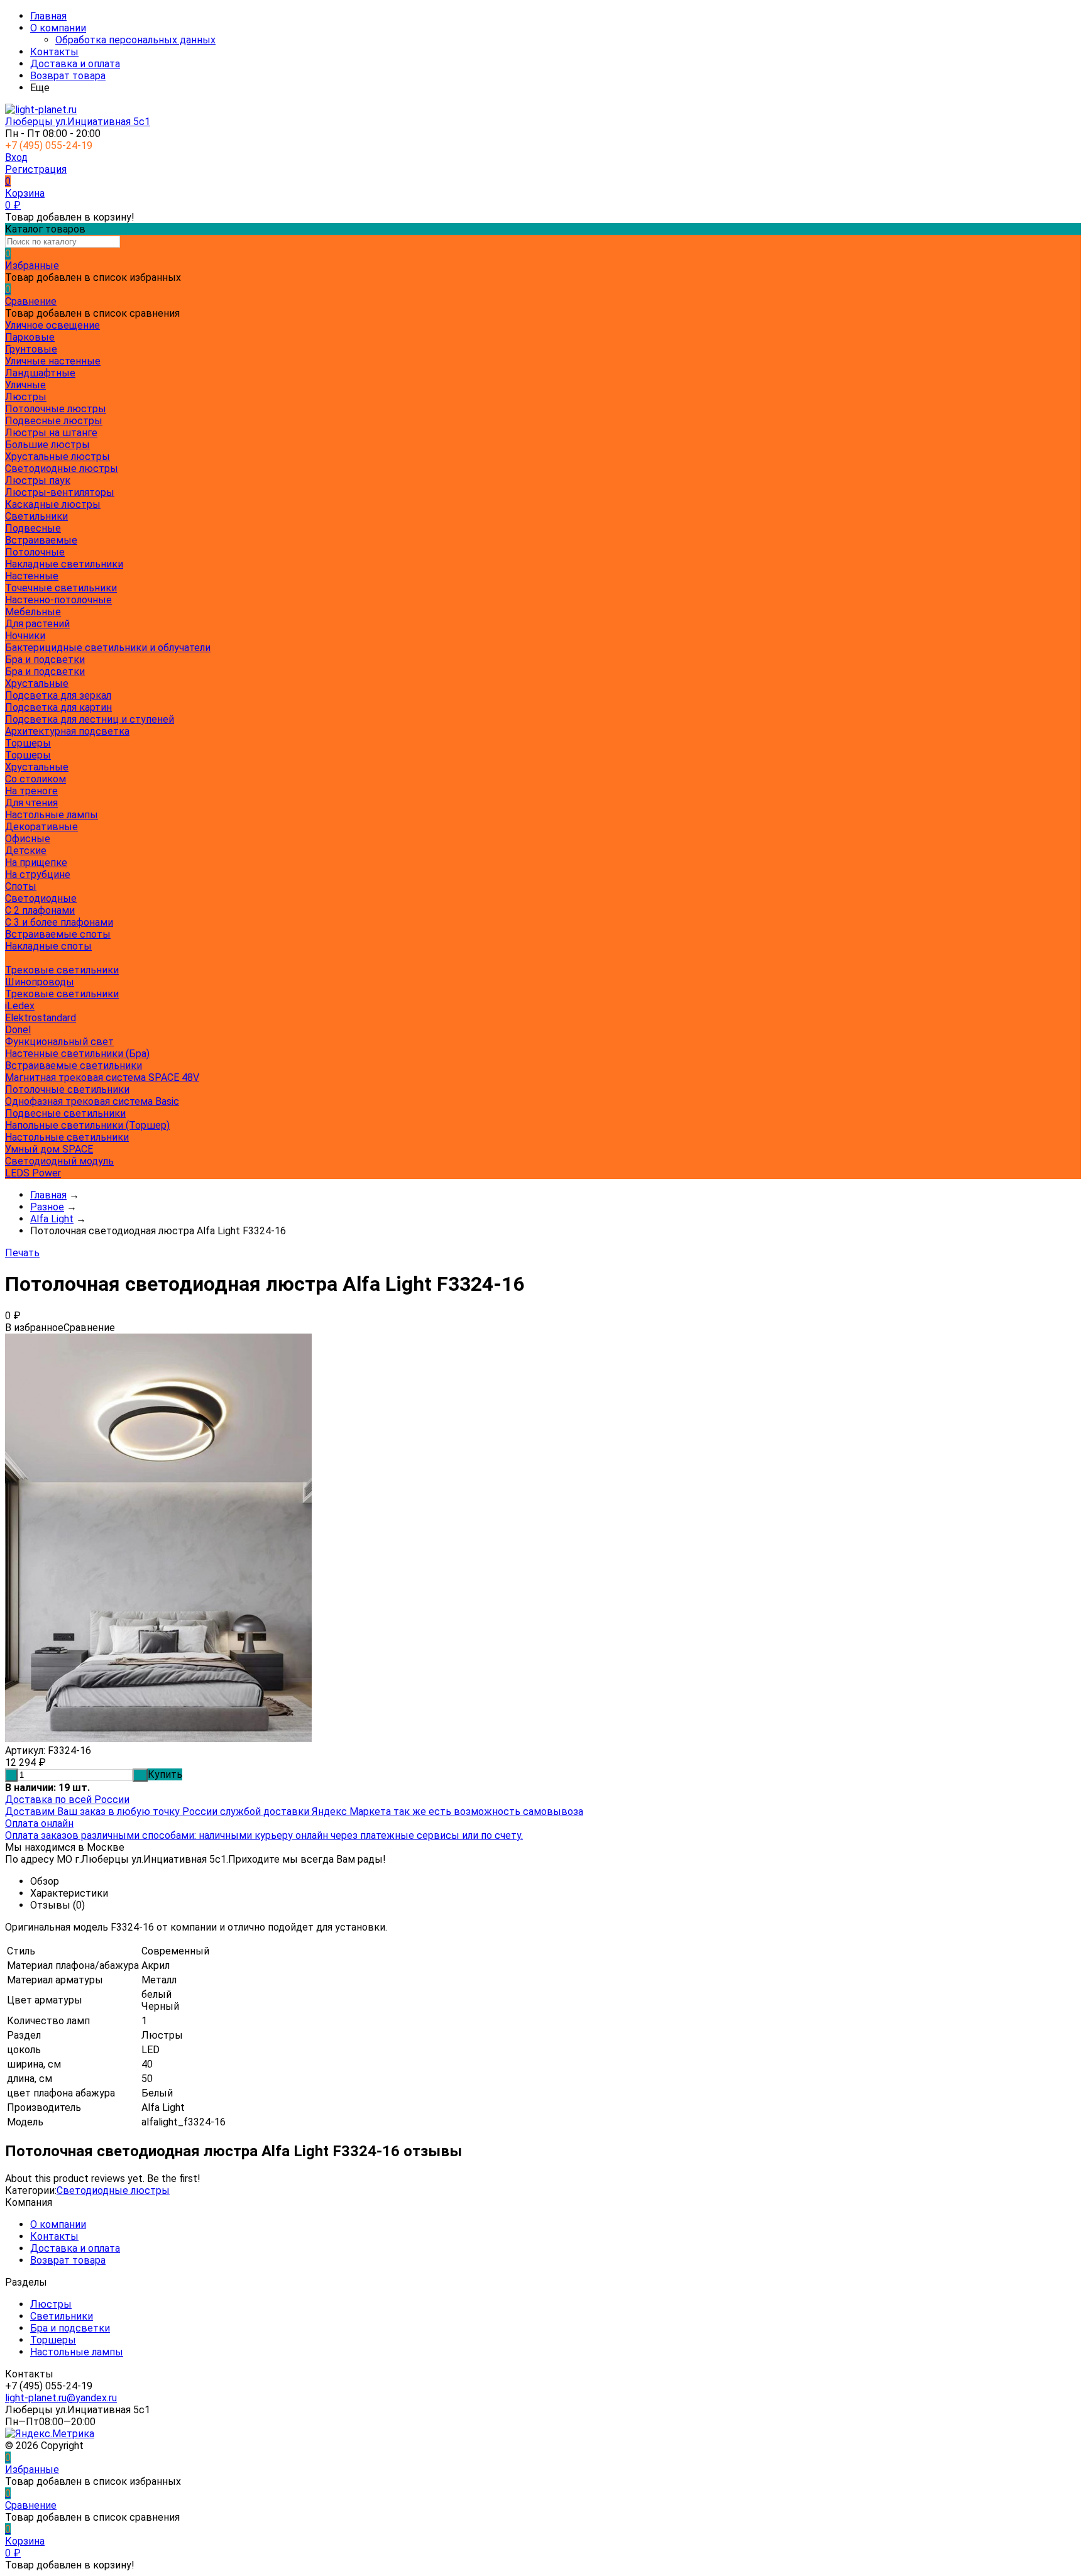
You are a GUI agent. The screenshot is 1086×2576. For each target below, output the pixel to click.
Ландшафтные (40, 373)
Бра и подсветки (45, 671)
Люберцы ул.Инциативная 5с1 (78, 122)
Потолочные (35, 552)
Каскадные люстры (53, 504)
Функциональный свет (59, 1042)
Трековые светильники (62, 970)
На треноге (31, 791)
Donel (18, 1030)
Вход (16, 157)
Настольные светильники (67, 1137)
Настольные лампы (77, 2352)
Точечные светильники (61, 588)
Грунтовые (31, 349)
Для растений (37, 624)
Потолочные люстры (56, 409)
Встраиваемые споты (58, 934)
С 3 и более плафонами (59, 922)
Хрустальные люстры (58, 457)
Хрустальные (37, 683)
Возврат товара (68, 76)
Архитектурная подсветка (67, 731)
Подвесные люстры (54, 421)
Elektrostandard (41, 1018)
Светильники (62, 2316)
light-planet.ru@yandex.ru (61, 2398)
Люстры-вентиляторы (60, 492)
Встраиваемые (41, 540)
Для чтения (31, 803)
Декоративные (41, 827)
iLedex (20, 1006)
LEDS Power (33, 1173)
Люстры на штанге (51, 433)
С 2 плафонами (40, 910)
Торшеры (28, 755)
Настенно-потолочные (58, 600)
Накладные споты (48, 946)
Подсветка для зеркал (58, 695)
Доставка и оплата (75, 64)
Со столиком (36, 779)
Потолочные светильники (67, 1089)
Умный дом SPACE (49, 1149)
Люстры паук (38, 480)
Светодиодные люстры (62, 469)
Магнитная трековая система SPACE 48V (102, 1077)
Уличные (25, 385)
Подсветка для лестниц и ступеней (90, 719)
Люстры (51, 2304)
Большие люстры (47, 445)
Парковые (30, 337)
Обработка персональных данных (135, 40)
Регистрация (36, 169)
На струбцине (38, 874)
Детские (26, 851)
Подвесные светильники (65, 1113)
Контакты (54, 52)
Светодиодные (41, 898)
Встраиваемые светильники (74, 1066)
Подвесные (33, 528)
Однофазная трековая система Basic (92, 1101)
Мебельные (33, 612)
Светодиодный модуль (59, 1161)
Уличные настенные (53, 361)
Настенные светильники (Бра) (77, 1054)
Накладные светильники (64, 564)
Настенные (32, 576)
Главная (48, 16)
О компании (58, 28)
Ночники (25, 636)
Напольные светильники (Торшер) (87, 1125)
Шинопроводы (40, 982)
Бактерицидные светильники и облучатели (108, 648)
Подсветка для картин (58, 707)
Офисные (28, 839)
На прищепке (36, 863)
